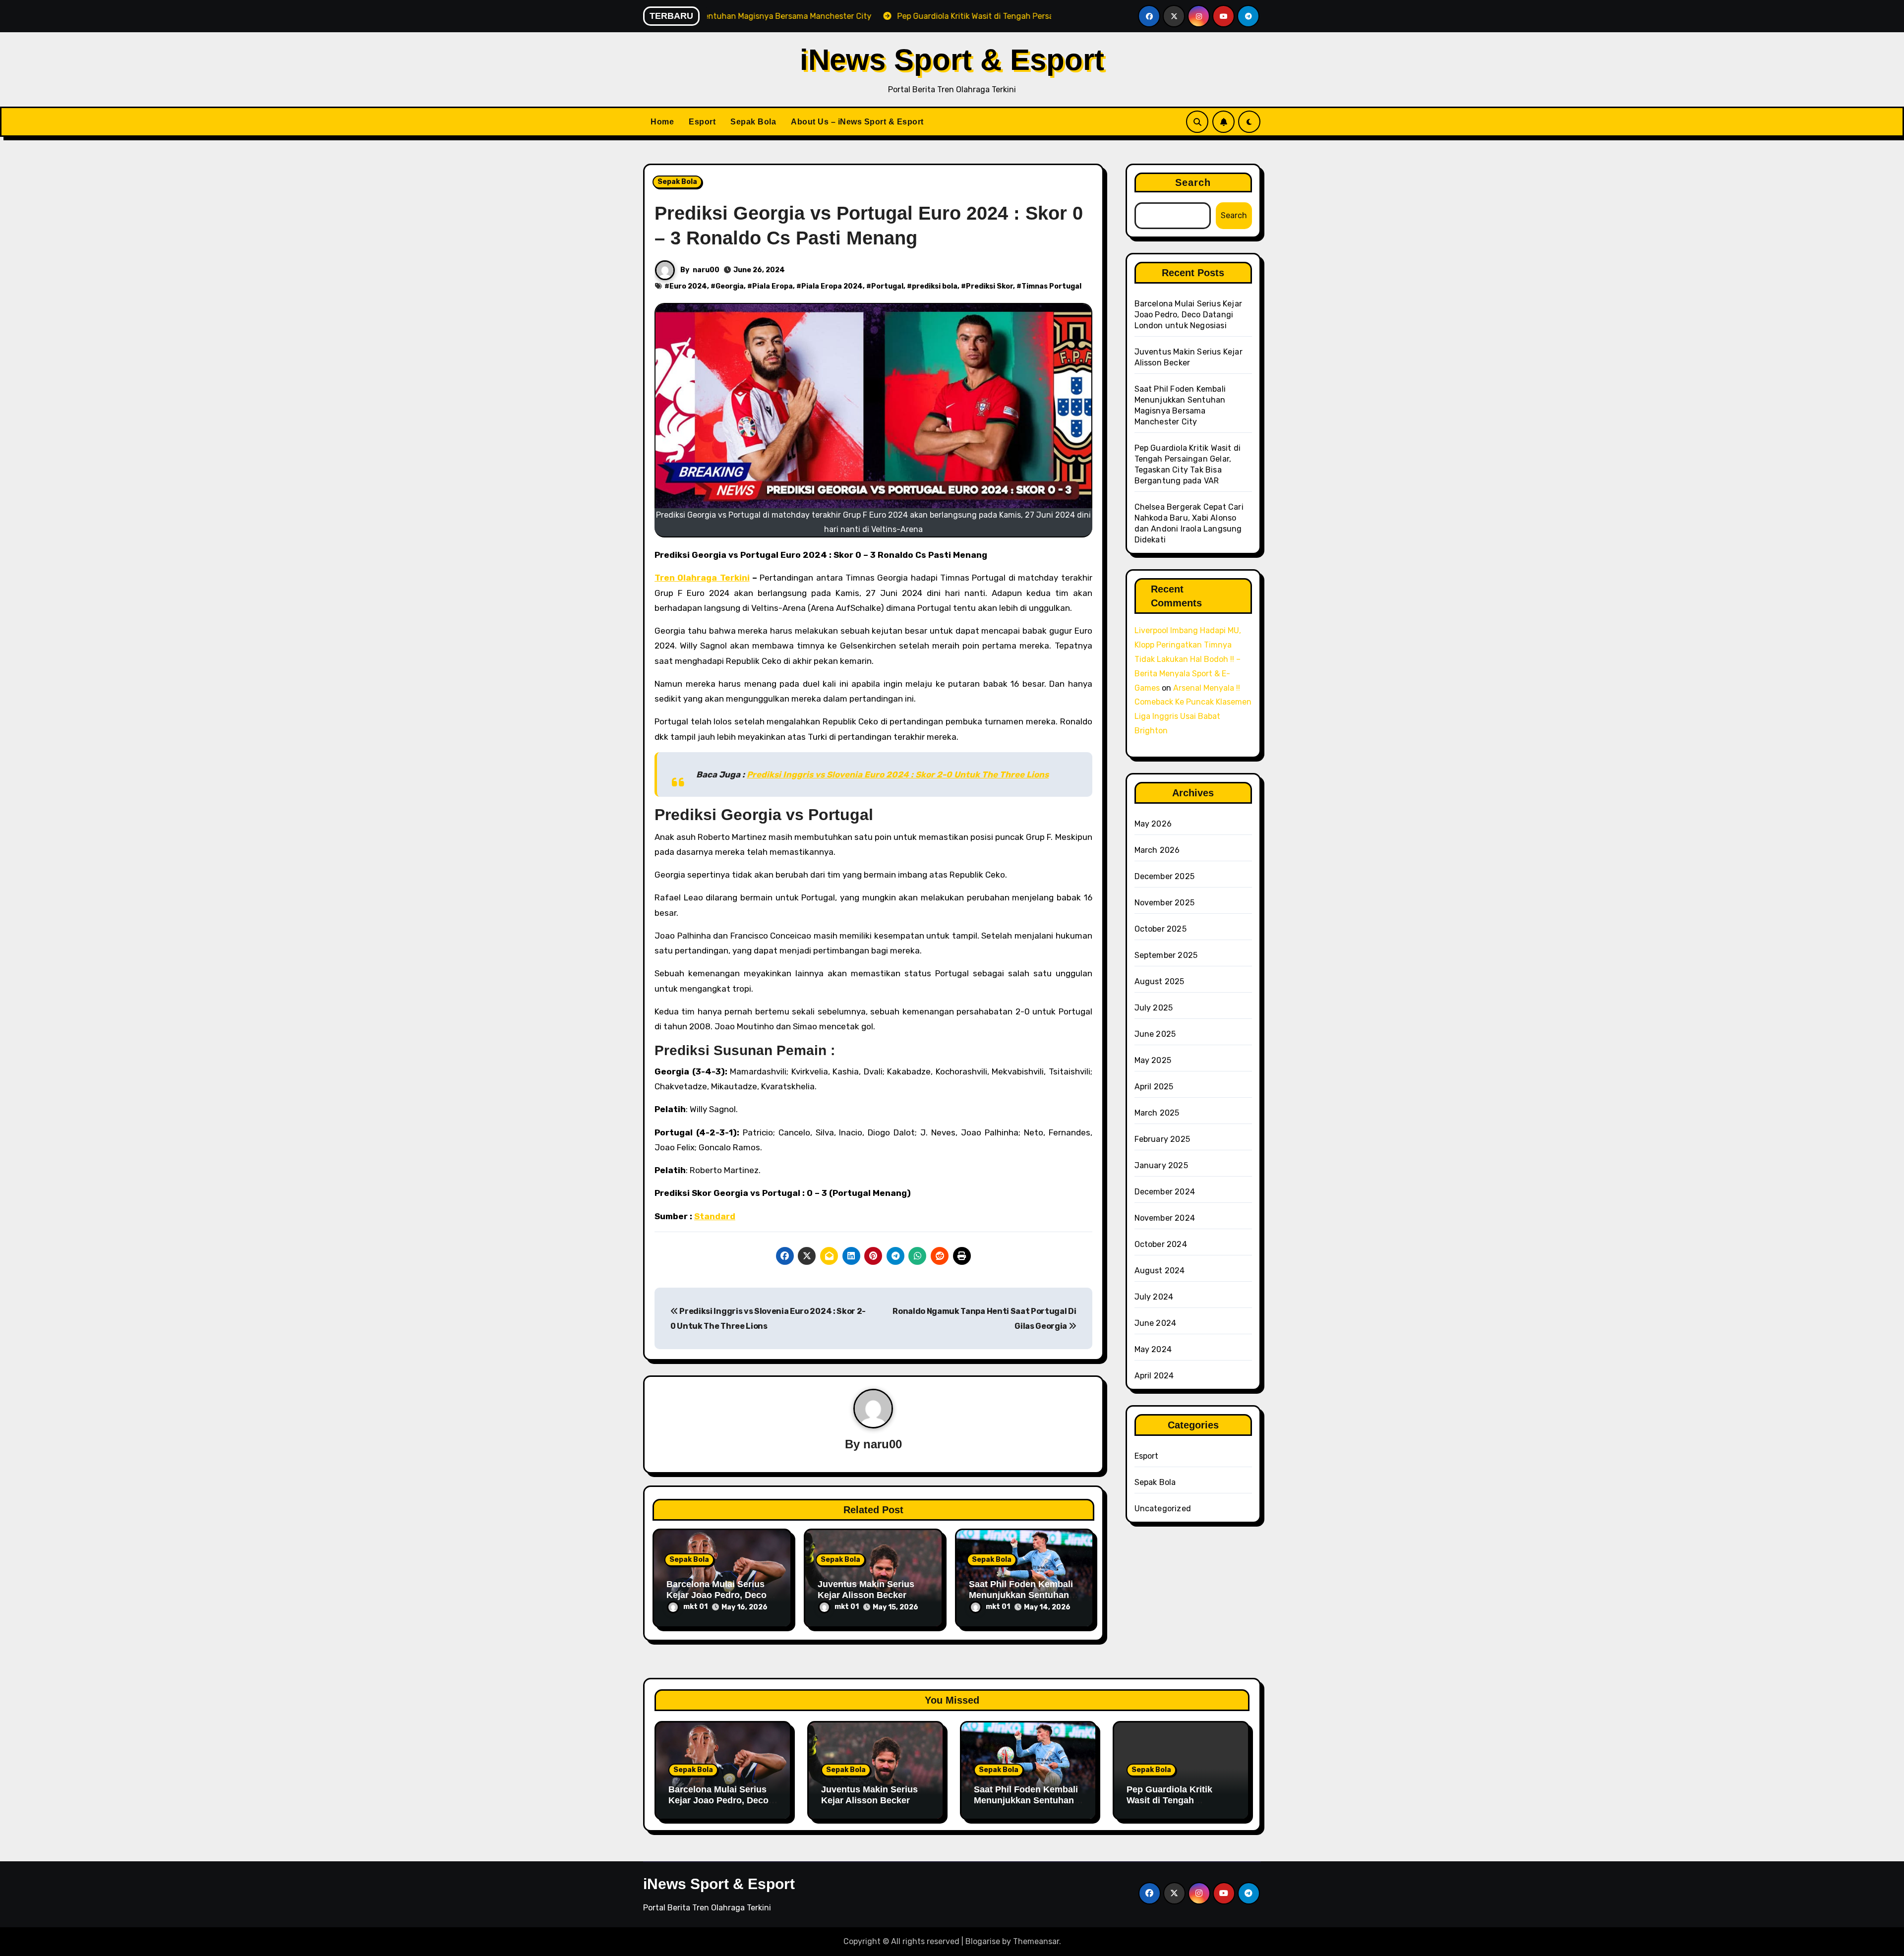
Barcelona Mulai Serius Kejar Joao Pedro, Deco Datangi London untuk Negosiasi (1189, 315)
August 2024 (1160, 1271)
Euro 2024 (688, 286)
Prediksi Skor (989, 286)
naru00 (706, 270)
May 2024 (1153, 1349)
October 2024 (1161, 1244)
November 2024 (1165, 1218)
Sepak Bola (753, 122)
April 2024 (1154, 1376)
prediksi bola (935, 286)
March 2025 (1157, 1113)
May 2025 (1153, 1060)
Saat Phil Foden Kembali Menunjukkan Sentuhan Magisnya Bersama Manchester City (1026, 1806)
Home (662, 122)
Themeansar (1036, 1941)
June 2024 (1156, 1323)
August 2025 (1160, 981)
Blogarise (983, 1941)
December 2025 (1165, 876)
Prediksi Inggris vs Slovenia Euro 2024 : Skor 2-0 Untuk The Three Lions (898, 774)
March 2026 (1157, 850)
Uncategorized (1163, 1509)
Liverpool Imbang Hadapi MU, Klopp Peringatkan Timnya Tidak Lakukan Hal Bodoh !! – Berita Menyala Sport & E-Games (1188, 659)
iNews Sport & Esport (952, 60)
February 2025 (1162, 1139)
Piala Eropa (773, 286)
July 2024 (1154, 1297)
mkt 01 (695, 1607)
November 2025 (1165, 903)
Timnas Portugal (1051, 286)
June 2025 (1155, 1034)
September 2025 (1166, 955)
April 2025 (1154, 1087)
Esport (702, 122)
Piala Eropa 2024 (832, 286)
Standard (715, 1216)
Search (1193, 182)
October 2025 (1160, 929)
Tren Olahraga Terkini (702, 578)
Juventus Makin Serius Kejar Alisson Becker (866, 1590)
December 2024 (1165, 1192)
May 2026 (1153, 824)
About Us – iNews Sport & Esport (857, 122)
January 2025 (1161, 1165)
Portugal (887, 286)
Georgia (730, 286)
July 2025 (1154, 1008)
